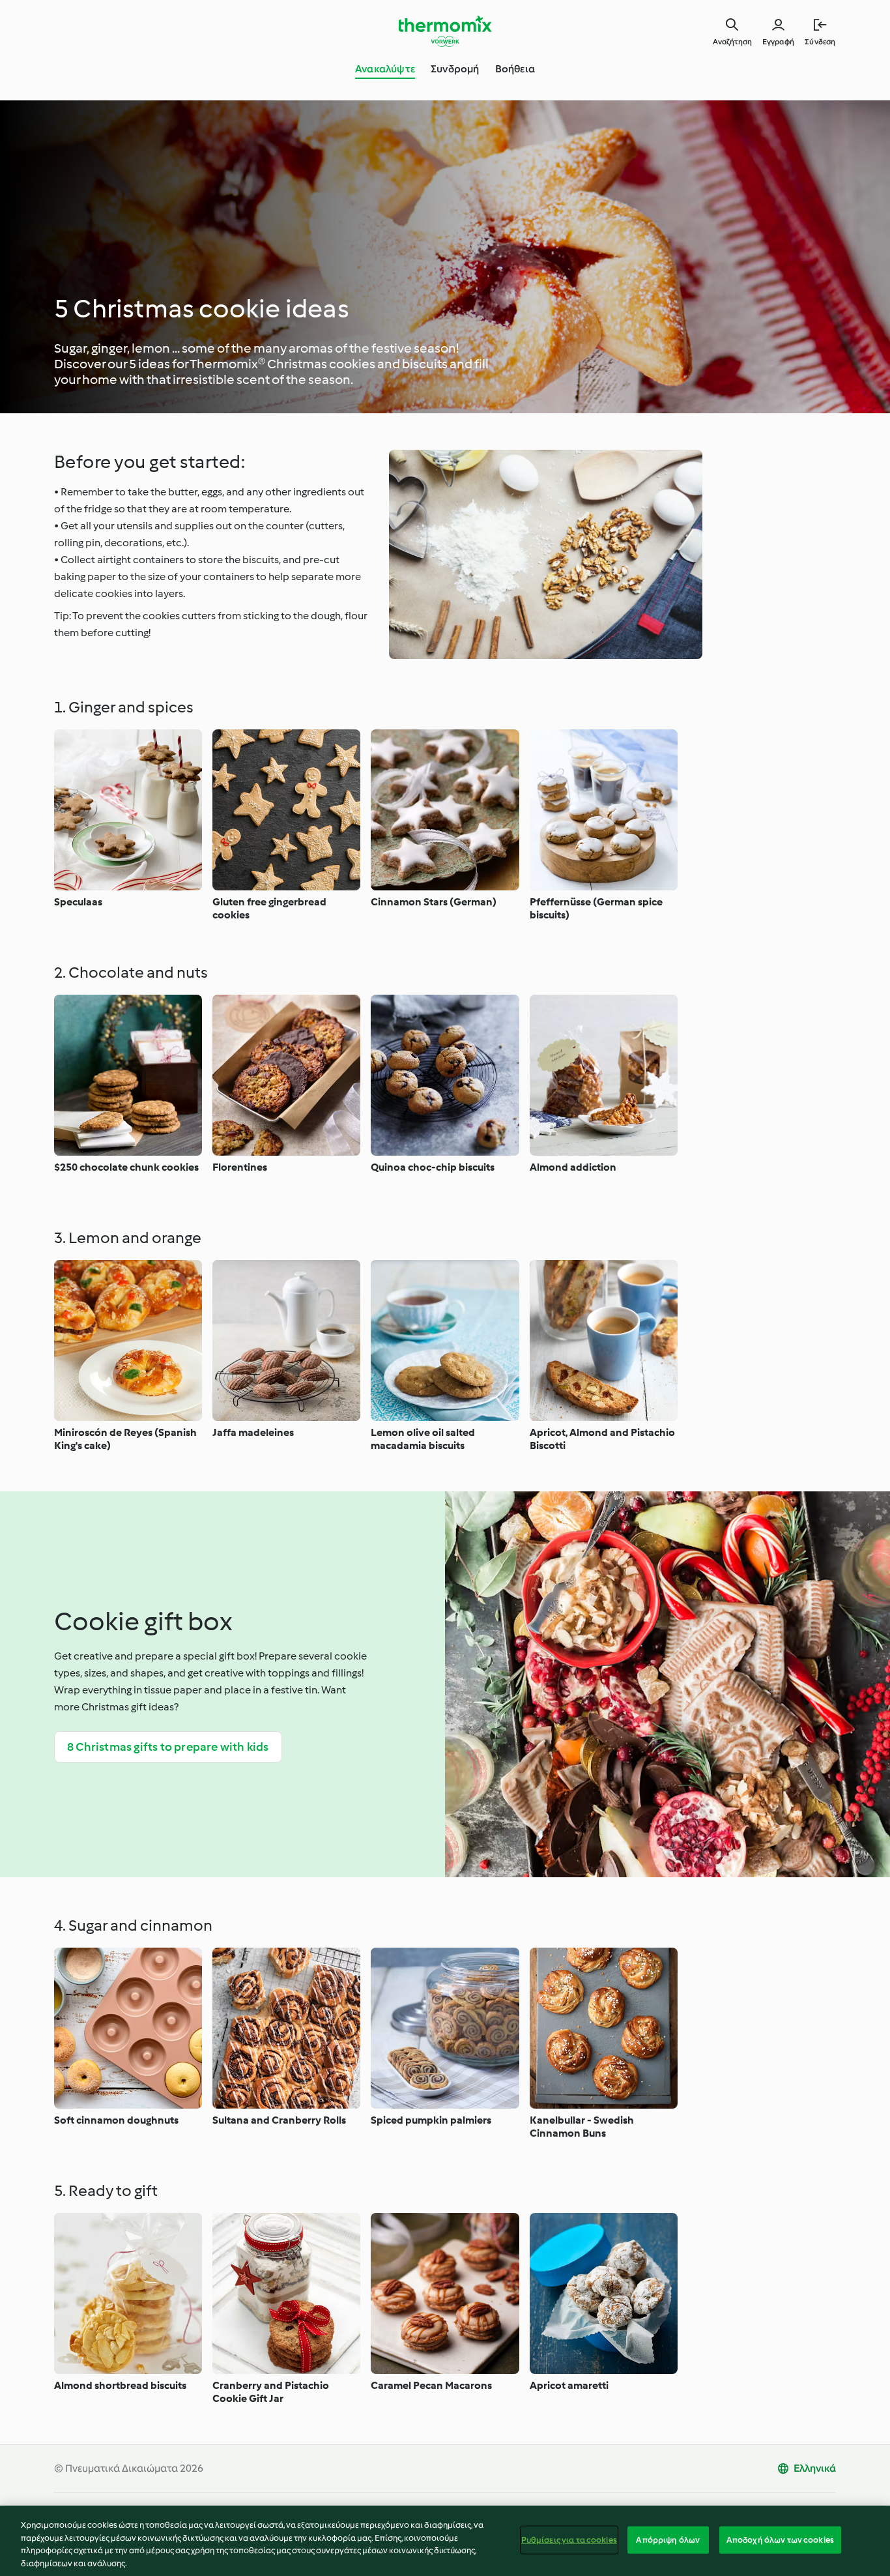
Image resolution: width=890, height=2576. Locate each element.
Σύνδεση (820, 42)
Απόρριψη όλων (668, 2540)
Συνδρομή (455, 69)
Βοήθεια (515, 69)
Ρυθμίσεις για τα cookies (569, 2540)
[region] (445, 2541)
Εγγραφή (778, 42)
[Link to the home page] (445, 31)
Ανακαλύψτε (385, 69)
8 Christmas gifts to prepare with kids (168, 1747)
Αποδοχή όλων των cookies (780, 2540)
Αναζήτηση (732, 42)
